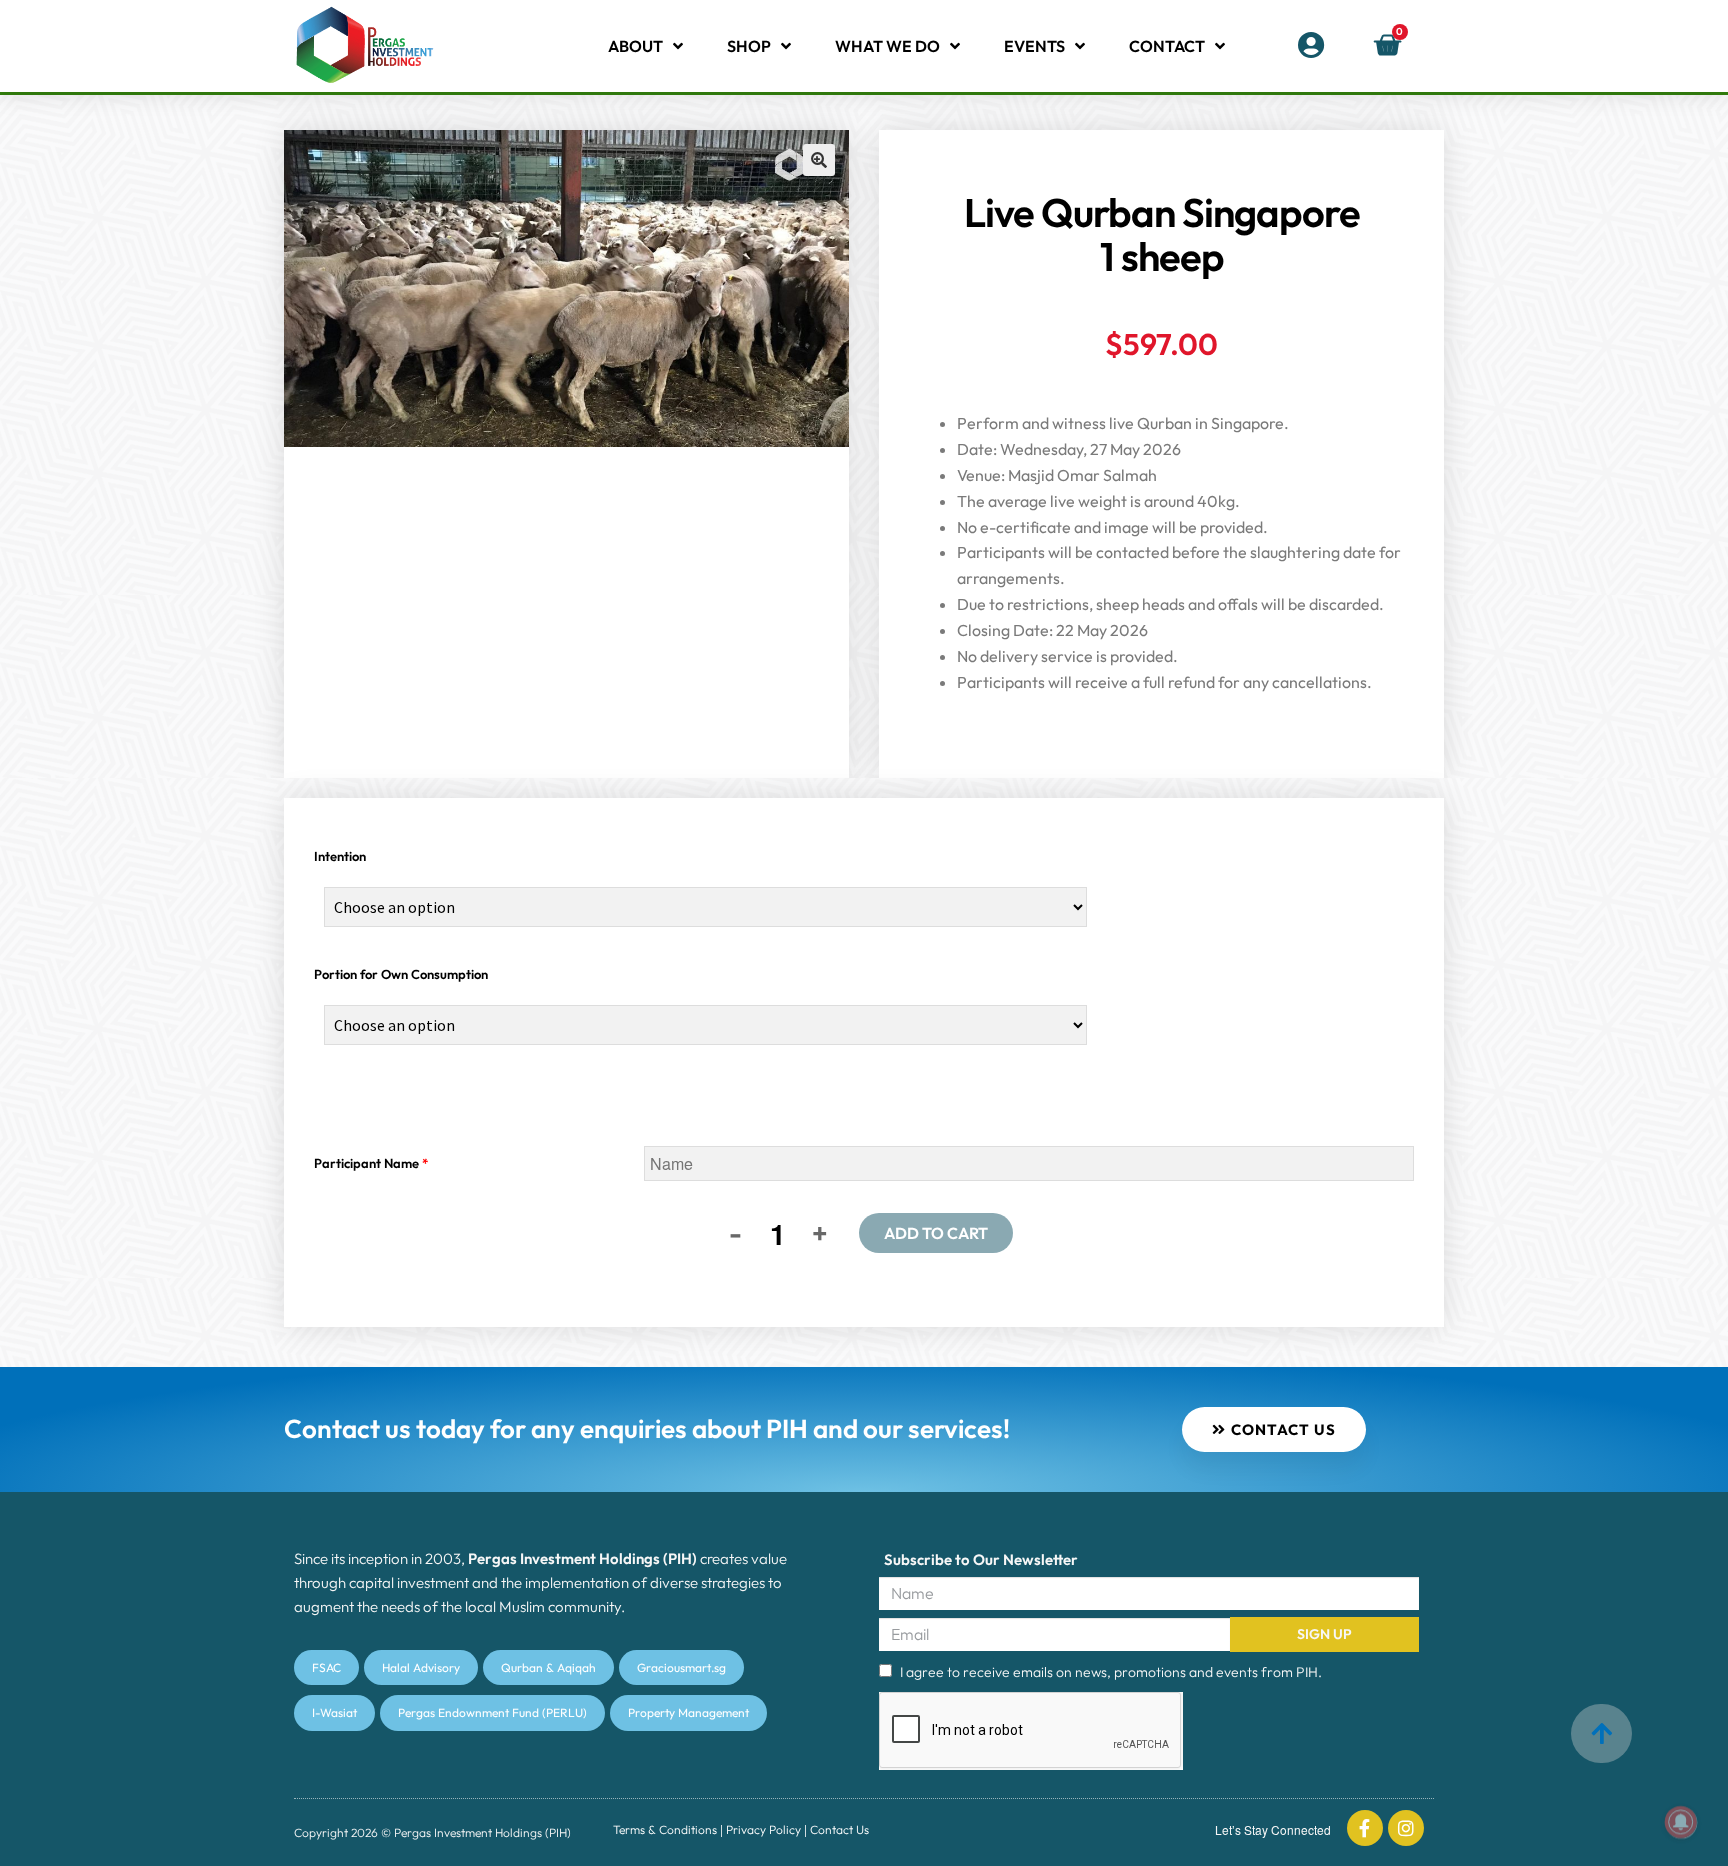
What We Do (887, 46)
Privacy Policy (763, 1829)
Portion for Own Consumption (401, 974)
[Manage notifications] (1681, 1822)
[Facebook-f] (1365, 1828)
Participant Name (371, 1163)
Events (1034, 46)
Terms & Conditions (665, 1829)
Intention (340, 856)
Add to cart (936, 1233)
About (635, 46)
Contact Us (839, 1829)
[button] (819, 160)
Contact (1167, 46)
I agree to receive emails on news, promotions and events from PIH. (1111, 1672)
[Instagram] (1406, 1828)
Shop (749, 46)
